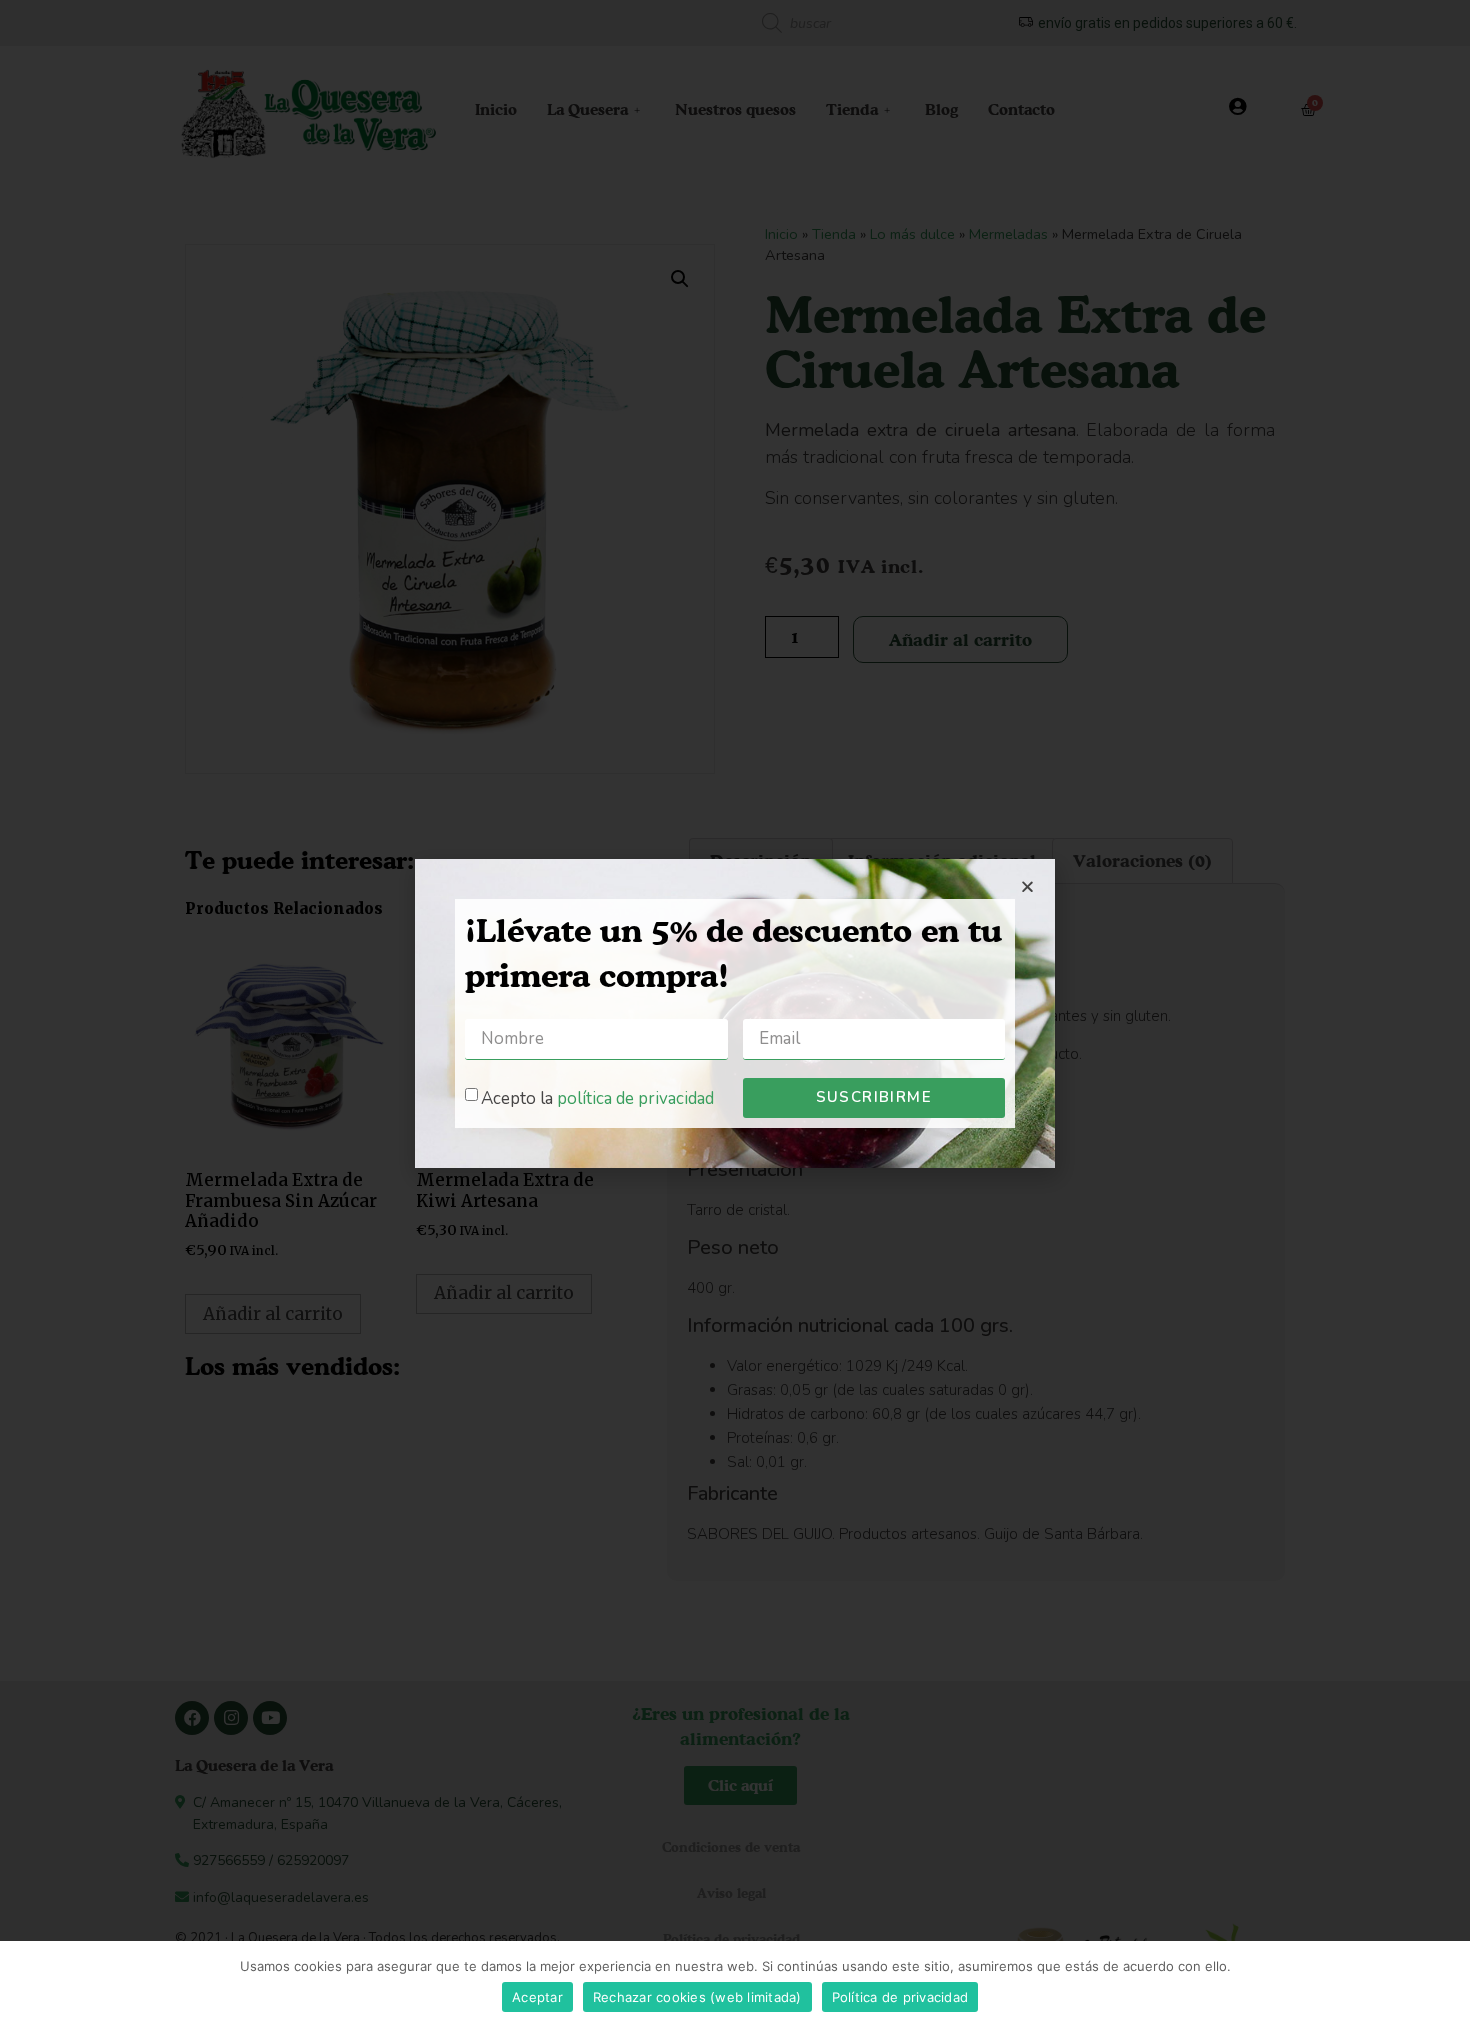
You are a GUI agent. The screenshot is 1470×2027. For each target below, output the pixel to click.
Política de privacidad (900, 1997)
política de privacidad (635, 1098)
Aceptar (537, 1997)
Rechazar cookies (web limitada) (697, 1997)
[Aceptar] (1445, 1984)
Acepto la (597, 1098)
